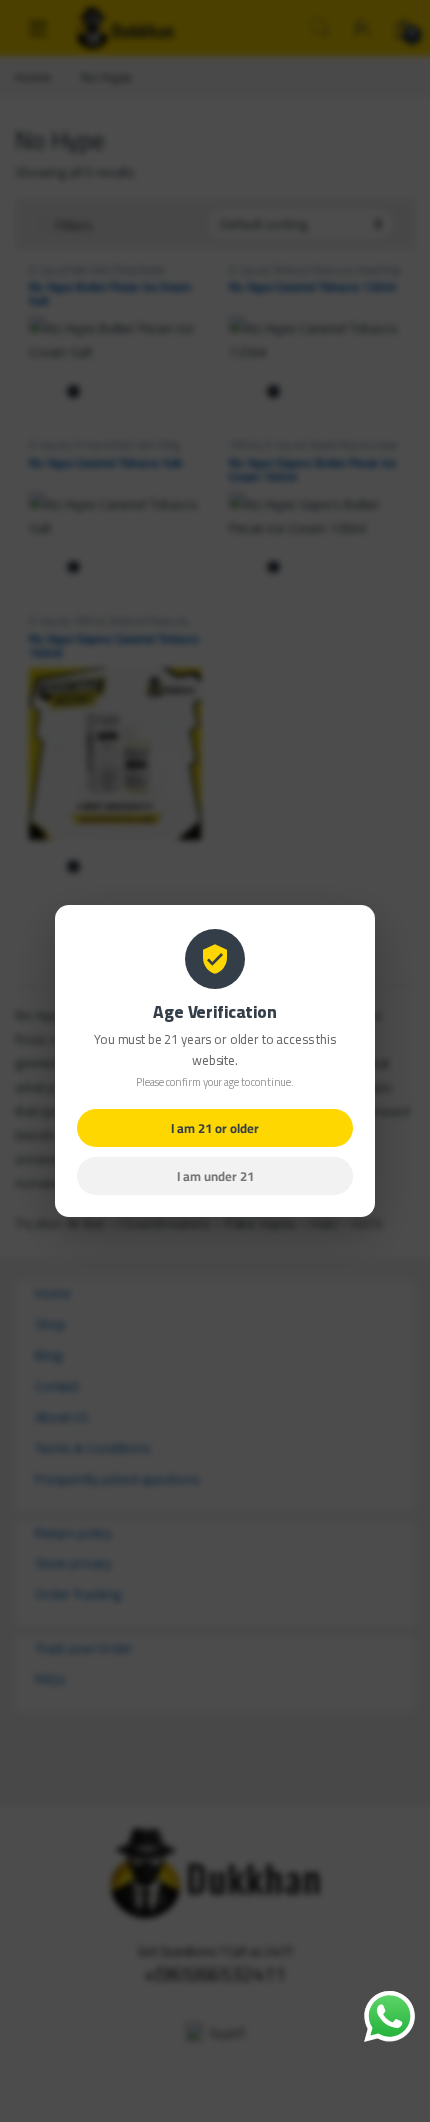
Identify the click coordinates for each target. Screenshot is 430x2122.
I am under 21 (215, 1176)
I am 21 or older (215, 1128)
